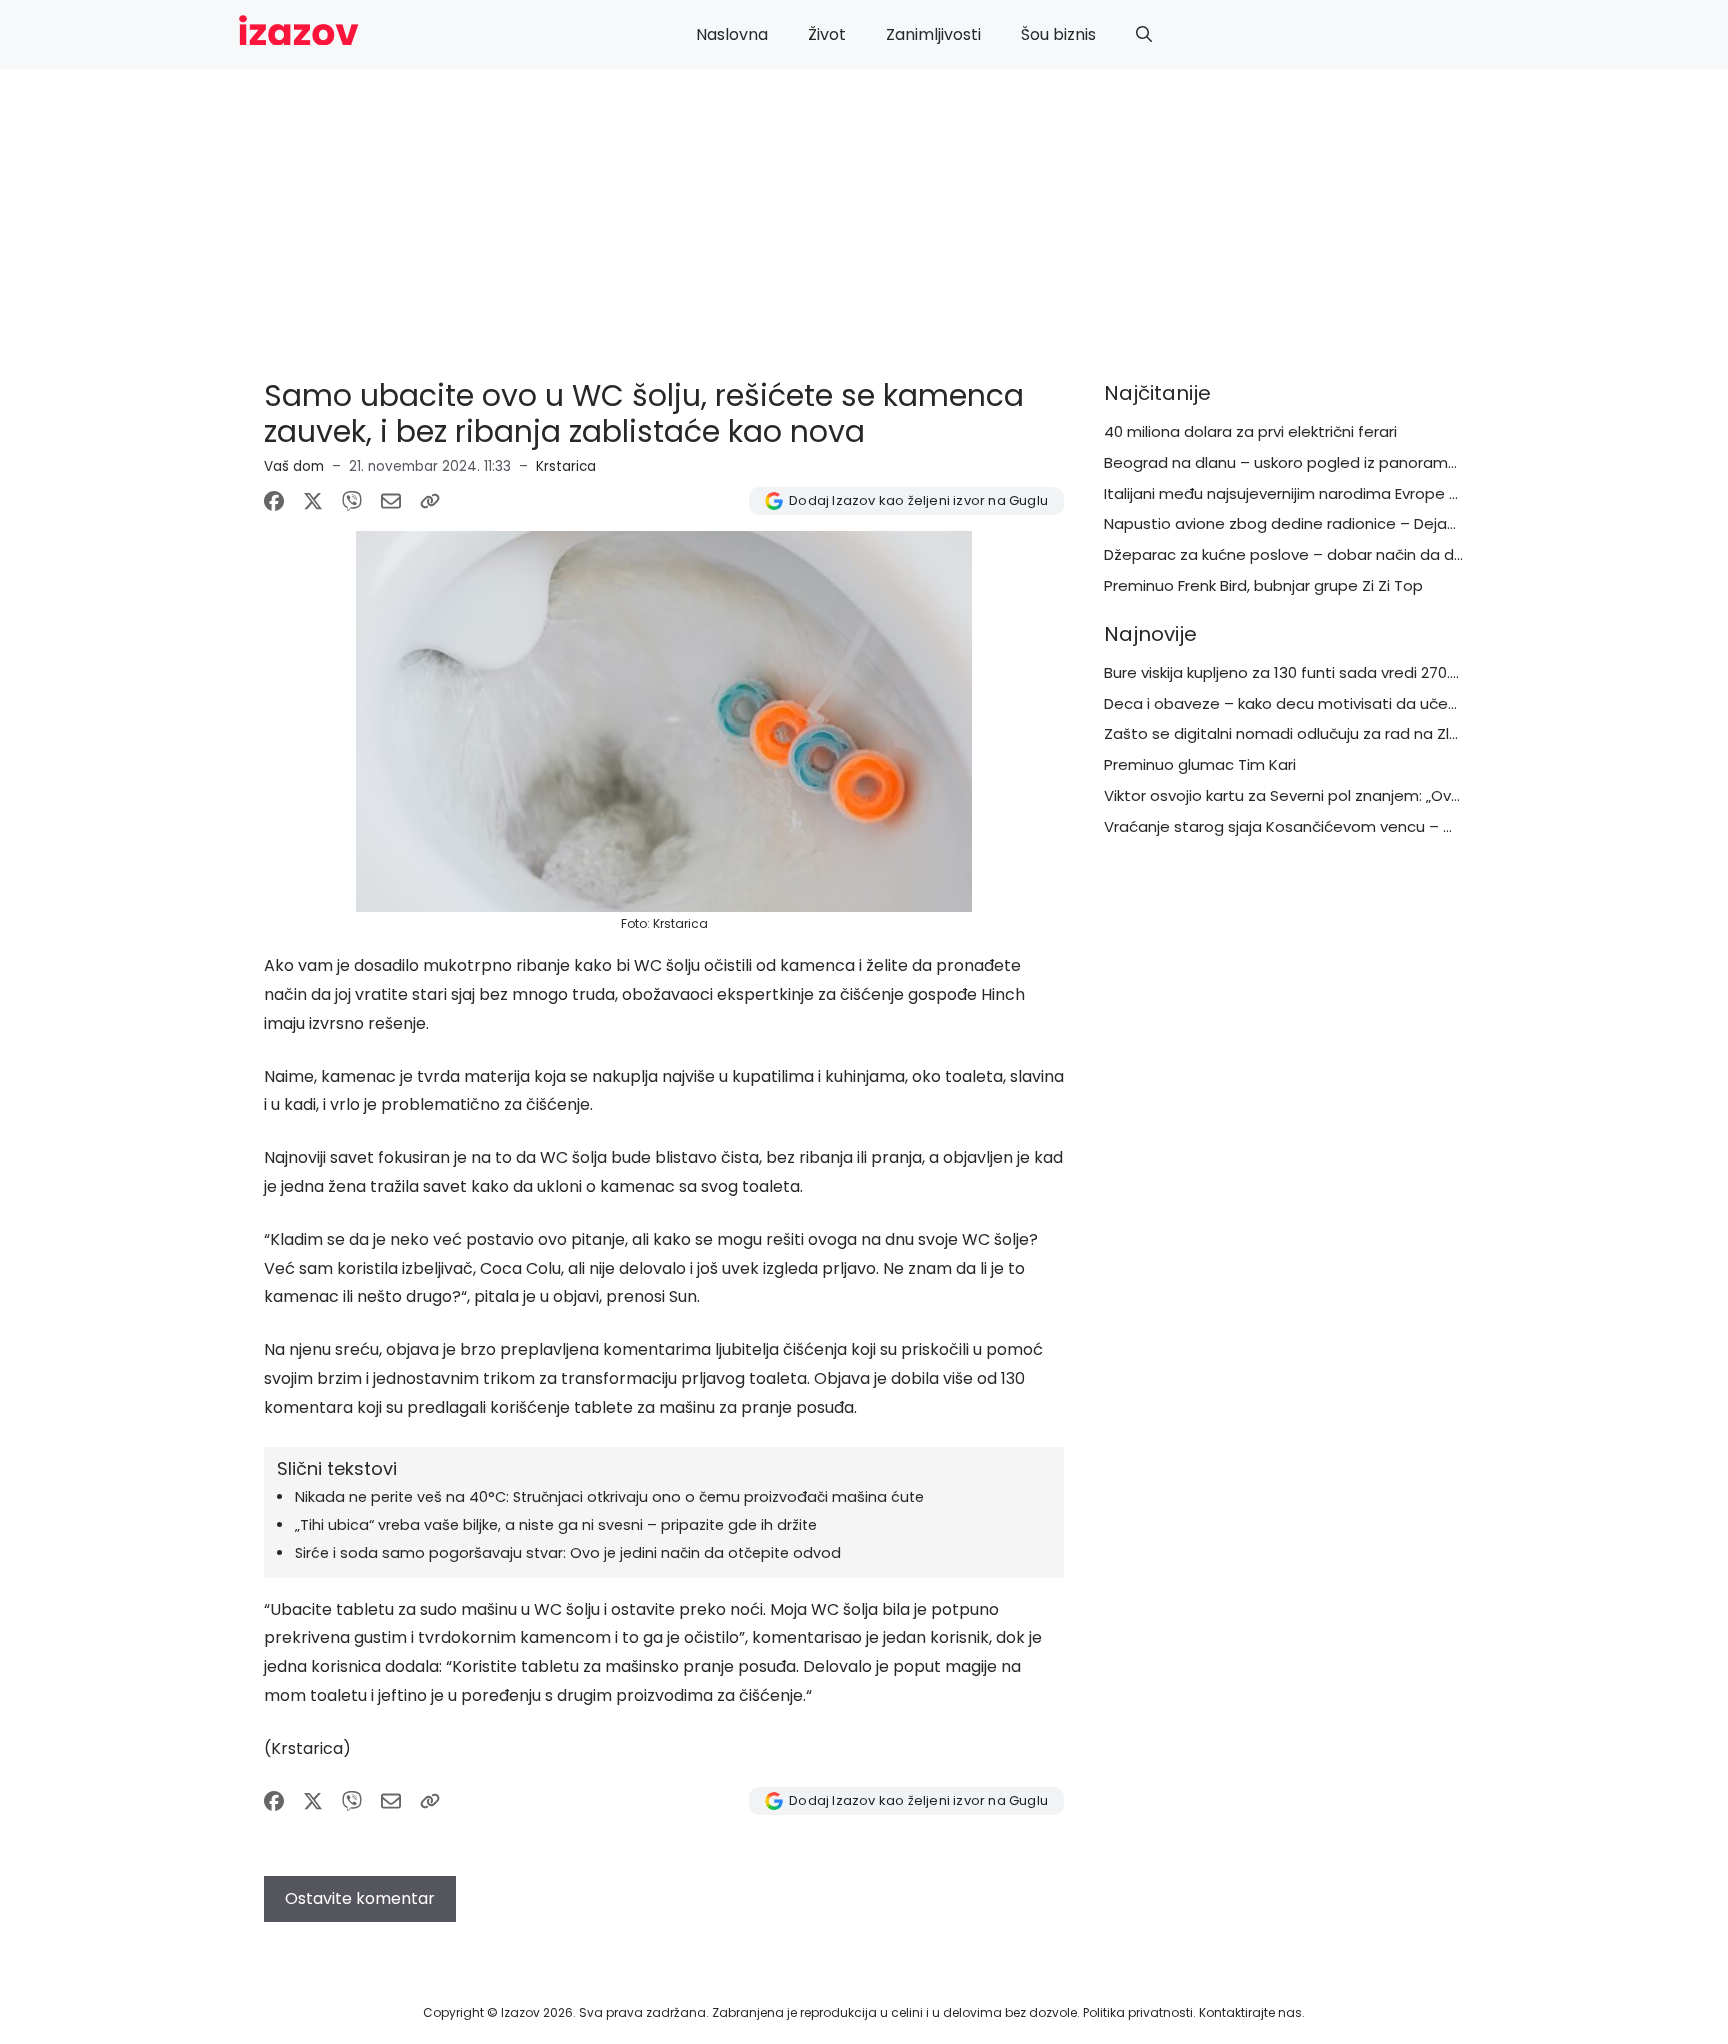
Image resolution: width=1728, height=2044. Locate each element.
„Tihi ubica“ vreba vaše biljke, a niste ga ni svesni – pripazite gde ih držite (556, 1525)
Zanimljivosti (933, 34)
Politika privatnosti (1138, 2012)
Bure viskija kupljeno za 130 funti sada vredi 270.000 (1290, 672)
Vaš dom (294, 466)
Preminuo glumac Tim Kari (1200, 764)
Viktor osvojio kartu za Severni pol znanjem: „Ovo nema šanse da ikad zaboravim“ (1404, 795)
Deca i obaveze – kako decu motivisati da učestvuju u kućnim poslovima (1373, 703)
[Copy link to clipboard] (430, 501)
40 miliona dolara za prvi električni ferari (1250, 431)
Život (827, 34)
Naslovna (732, 34)
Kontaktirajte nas (1250, 2012)
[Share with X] (313, 501)
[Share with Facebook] (274, 501)
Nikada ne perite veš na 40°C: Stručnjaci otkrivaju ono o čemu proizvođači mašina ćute (609, 1497)
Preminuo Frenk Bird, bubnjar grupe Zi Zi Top (1263, 585)
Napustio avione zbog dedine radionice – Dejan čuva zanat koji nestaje (1368, 523)
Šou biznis (1058, 34)
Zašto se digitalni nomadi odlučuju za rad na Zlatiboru (1303, 733)
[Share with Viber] (352, 501)
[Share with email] (391, 501)
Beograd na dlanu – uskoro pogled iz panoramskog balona (1321, 462)
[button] (1144, 35)
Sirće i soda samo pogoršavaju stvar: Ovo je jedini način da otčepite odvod (568, 1553)
